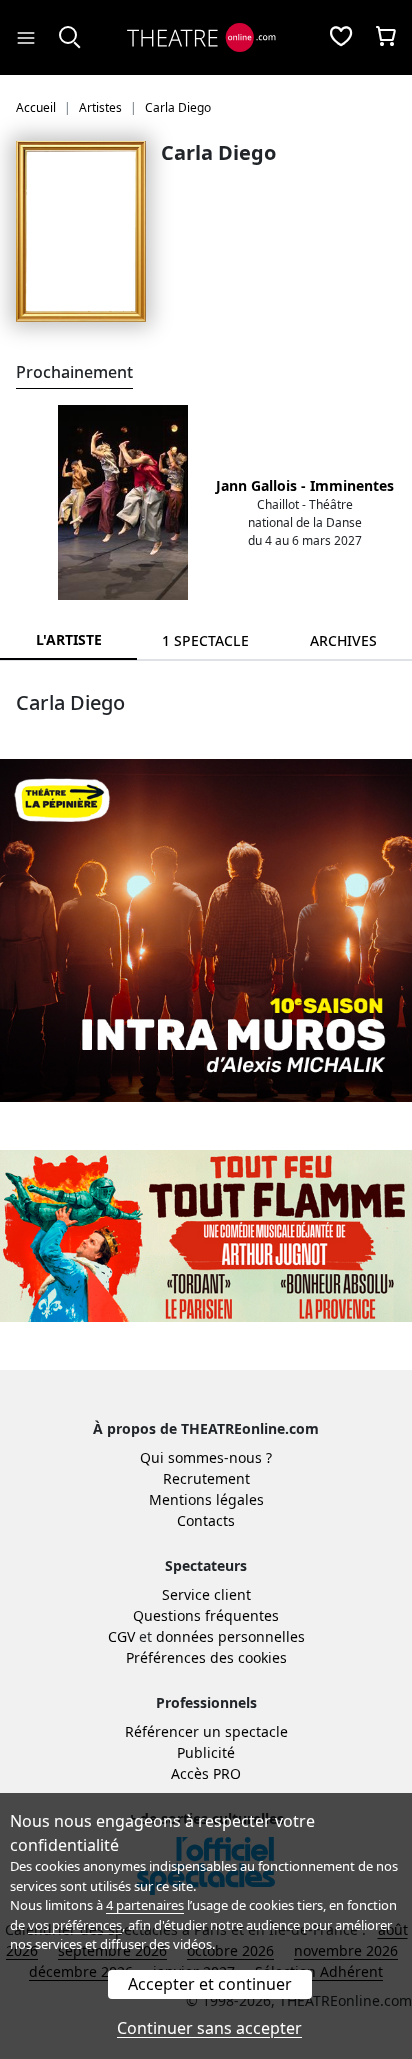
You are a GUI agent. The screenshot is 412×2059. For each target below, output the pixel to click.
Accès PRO (206, 1773)
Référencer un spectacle (206, 1731)
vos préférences (75, 1925)
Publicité (206, 1752)
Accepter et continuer (210, 1984)
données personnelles (230, 1636)
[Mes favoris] (341, 38)
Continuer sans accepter (209, 2028)
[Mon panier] (386, 38)
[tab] (205, 640)
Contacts (206, 1520)
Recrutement (206, 1478)
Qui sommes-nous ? (206, 1457)
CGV (121, 1636)
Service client (206, 1594)
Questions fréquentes (206, 1615)
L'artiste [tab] (69, 639)
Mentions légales (206, 1499)
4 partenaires (145, 1905)
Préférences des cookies (206, 1657)
